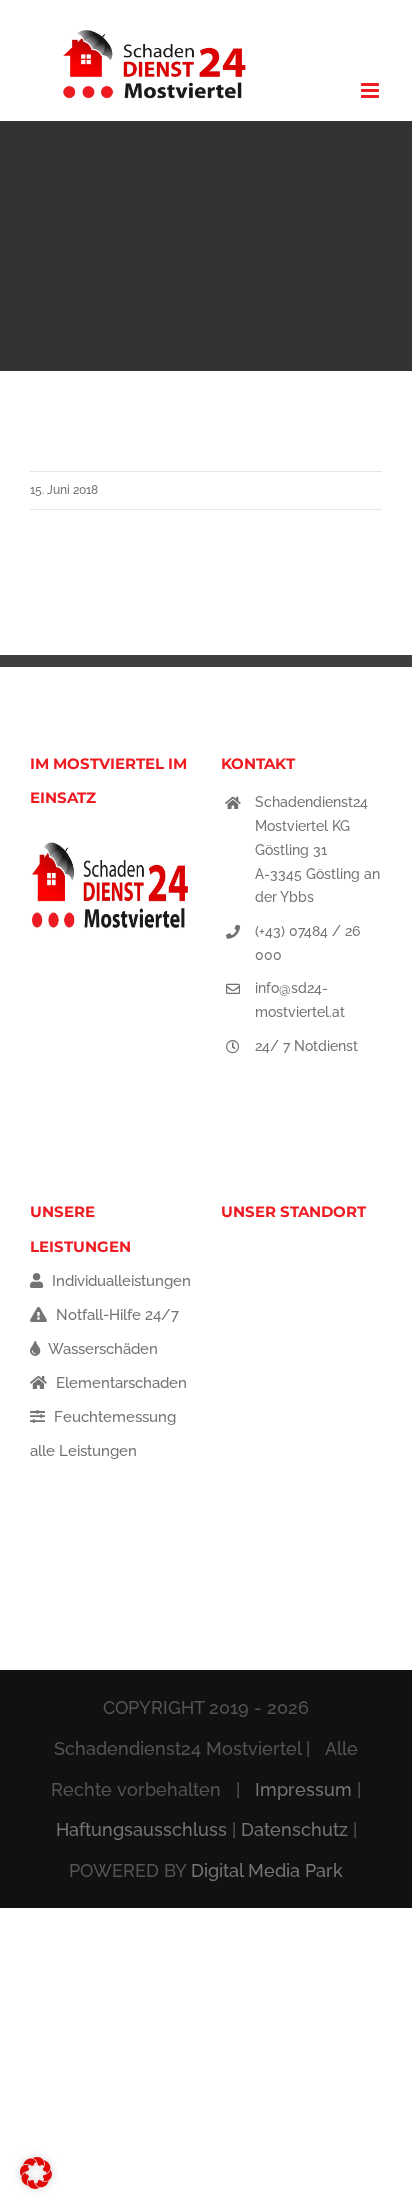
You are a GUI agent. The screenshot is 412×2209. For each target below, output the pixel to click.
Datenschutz (294, 1829)
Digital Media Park (267, 1870)
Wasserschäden (101, 1349)
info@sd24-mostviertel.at (300, 1000)
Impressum (303, 1789)
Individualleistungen (119, 1281)
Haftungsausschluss (141, 1829)
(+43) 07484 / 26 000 (307, 943)
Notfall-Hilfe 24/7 (115, 1315)
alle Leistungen (83, 1451)
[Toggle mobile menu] (371, 90)
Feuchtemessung (113, 1417)
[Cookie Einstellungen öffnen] (36, 2184)
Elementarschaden (119, 1383)
